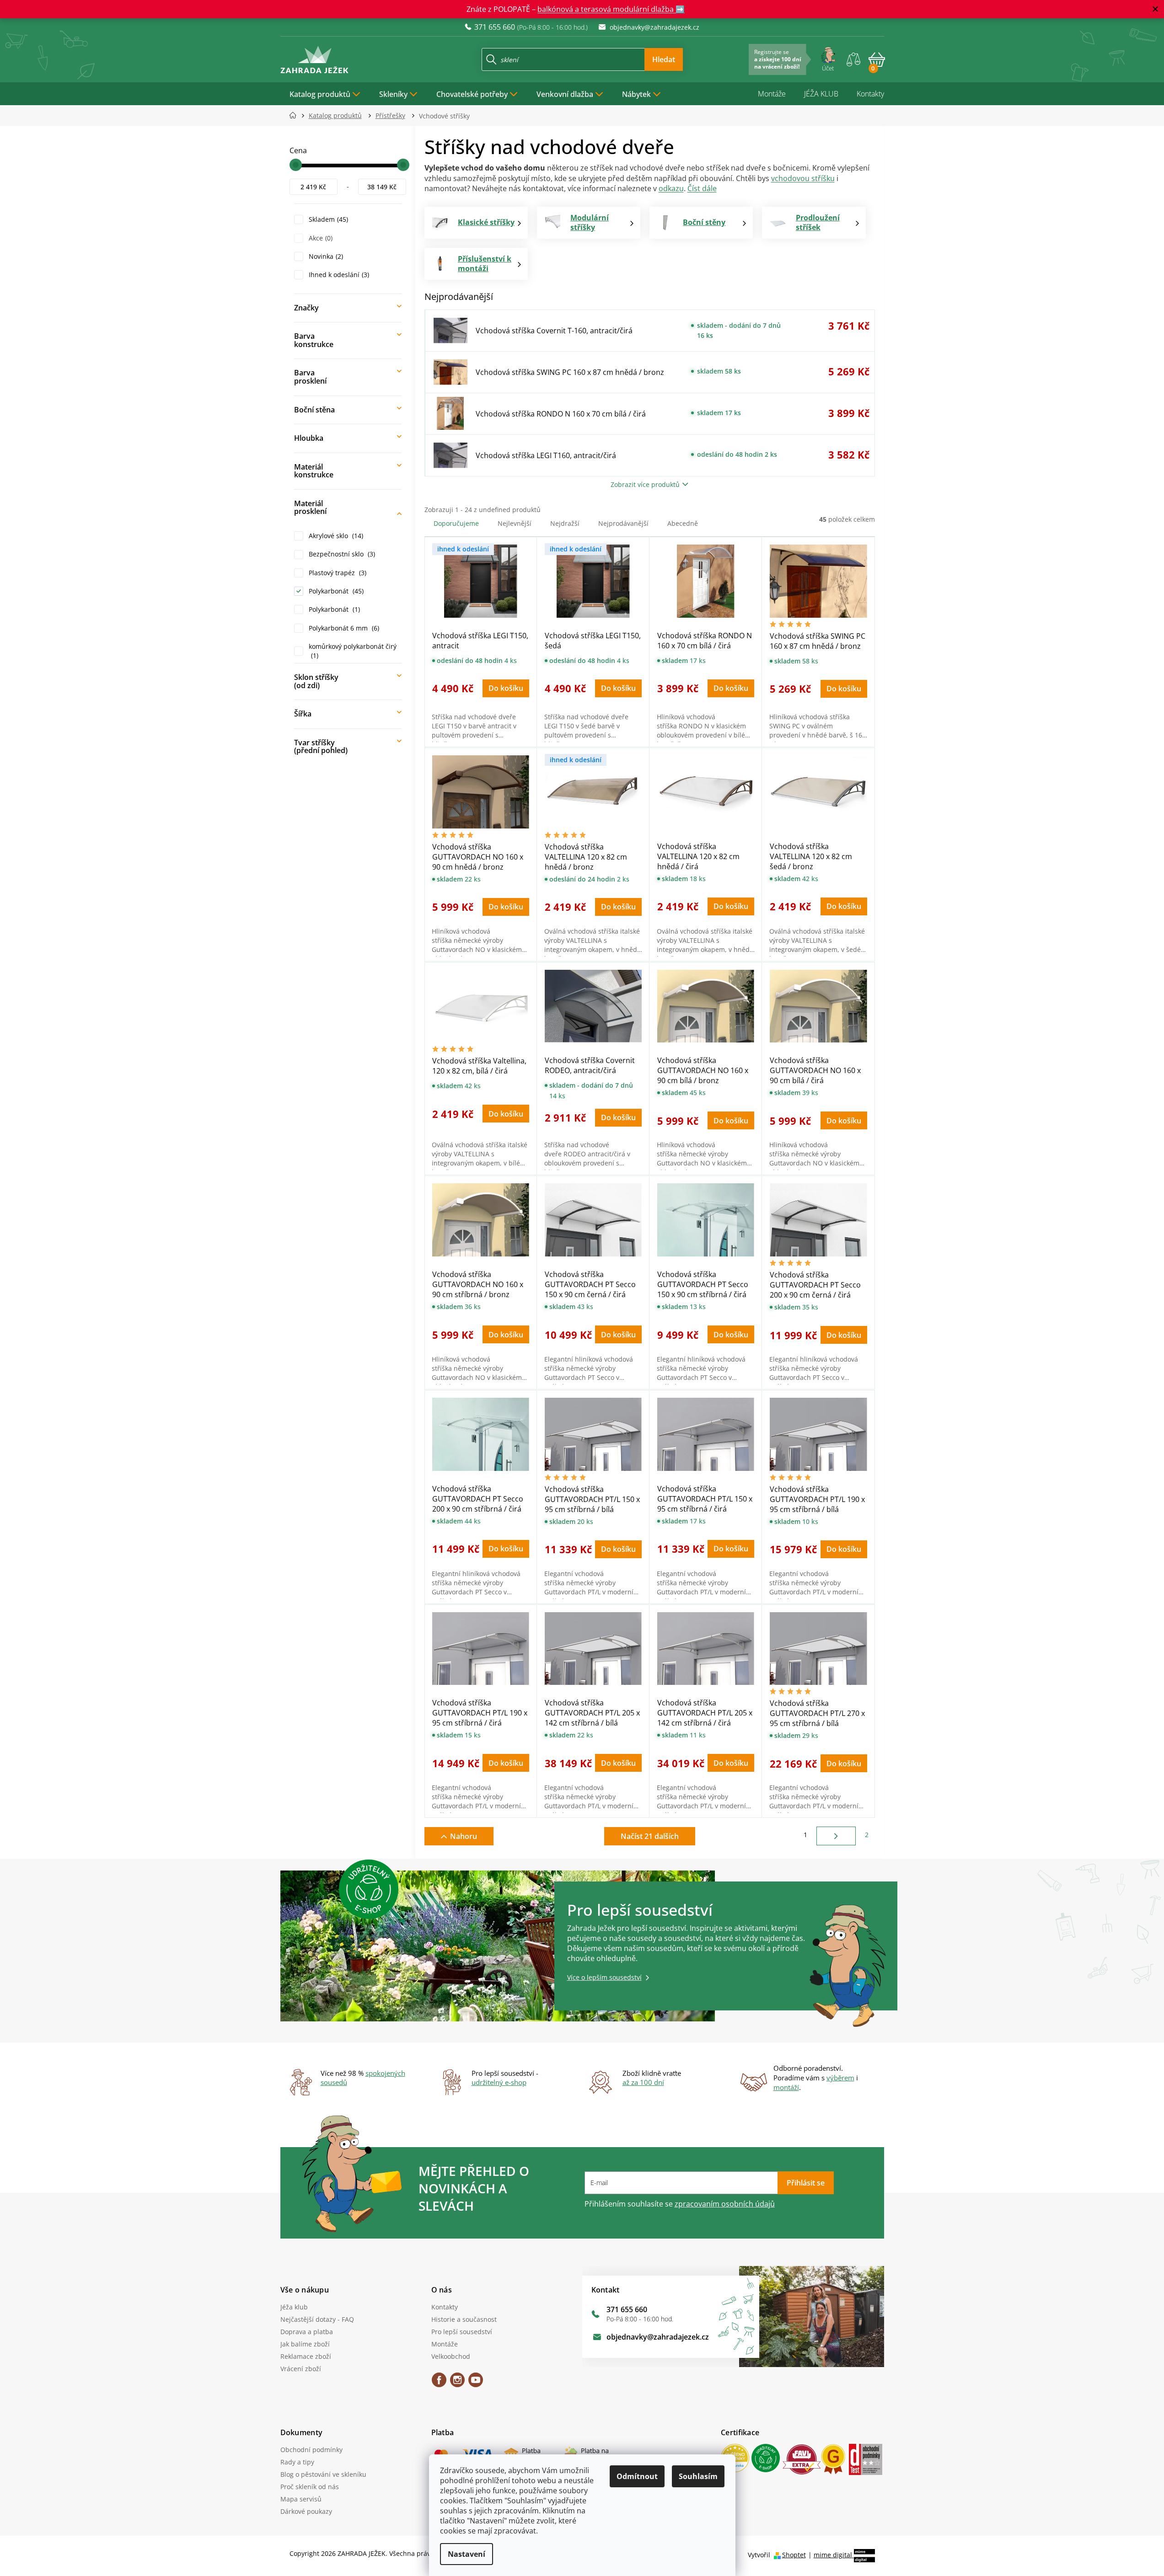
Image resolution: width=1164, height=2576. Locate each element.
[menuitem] (325, 94)
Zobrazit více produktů (645, 484)
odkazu (671, 188)
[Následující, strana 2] (836, 1836)
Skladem (327, 219)
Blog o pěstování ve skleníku (323, 2474)
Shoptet (794, 2555)
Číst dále (702, 188)
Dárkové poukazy (306, 2511)
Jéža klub (294, 2307)
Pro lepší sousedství (462, 2332)
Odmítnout (637, 2476)
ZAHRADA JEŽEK (439, 2383)
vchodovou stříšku (803, 178)
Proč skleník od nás (310, 2487)
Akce (320, 238)
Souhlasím (698, 2476)
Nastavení (467, 2554)
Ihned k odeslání (338, 275)
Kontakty (870, 94)
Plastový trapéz (337, 573)
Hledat (664, 59)
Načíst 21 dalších (650, 1836)
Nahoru (464, 1836)
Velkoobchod (451, 2356)
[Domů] (296, 115)
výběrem (840, 2078)
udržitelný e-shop (499, 2082)
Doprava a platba (307, 2332)
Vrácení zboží (301, 2369)
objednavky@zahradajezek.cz (658, 2337)
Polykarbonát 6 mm (343, 628)
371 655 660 (627, 2309)
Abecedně (683, 523)
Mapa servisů (301, 2499)
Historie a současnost (464, 2319)
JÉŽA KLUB (821, 94)
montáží (786, 2087)
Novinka (325, 256)
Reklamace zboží (306, 2356)
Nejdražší (565, 523)
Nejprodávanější (623, 523)
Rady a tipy (297, 2462)
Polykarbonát (335, 591)
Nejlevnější (515, 523)
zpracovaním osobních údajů (725, 2204)
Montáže (772, 94)
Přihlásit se (806, 2183)
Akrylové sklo (335, 536)
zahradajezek (457, 2383)
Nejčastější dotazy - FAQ (317, 2319)
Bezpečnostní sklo (341, 554)
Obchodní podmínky (311, 2450)
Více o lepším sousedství (604, 1977)
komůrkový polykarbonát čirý (353, 651)
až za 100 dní (643, 2082)
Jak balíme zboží (305, 2344)
